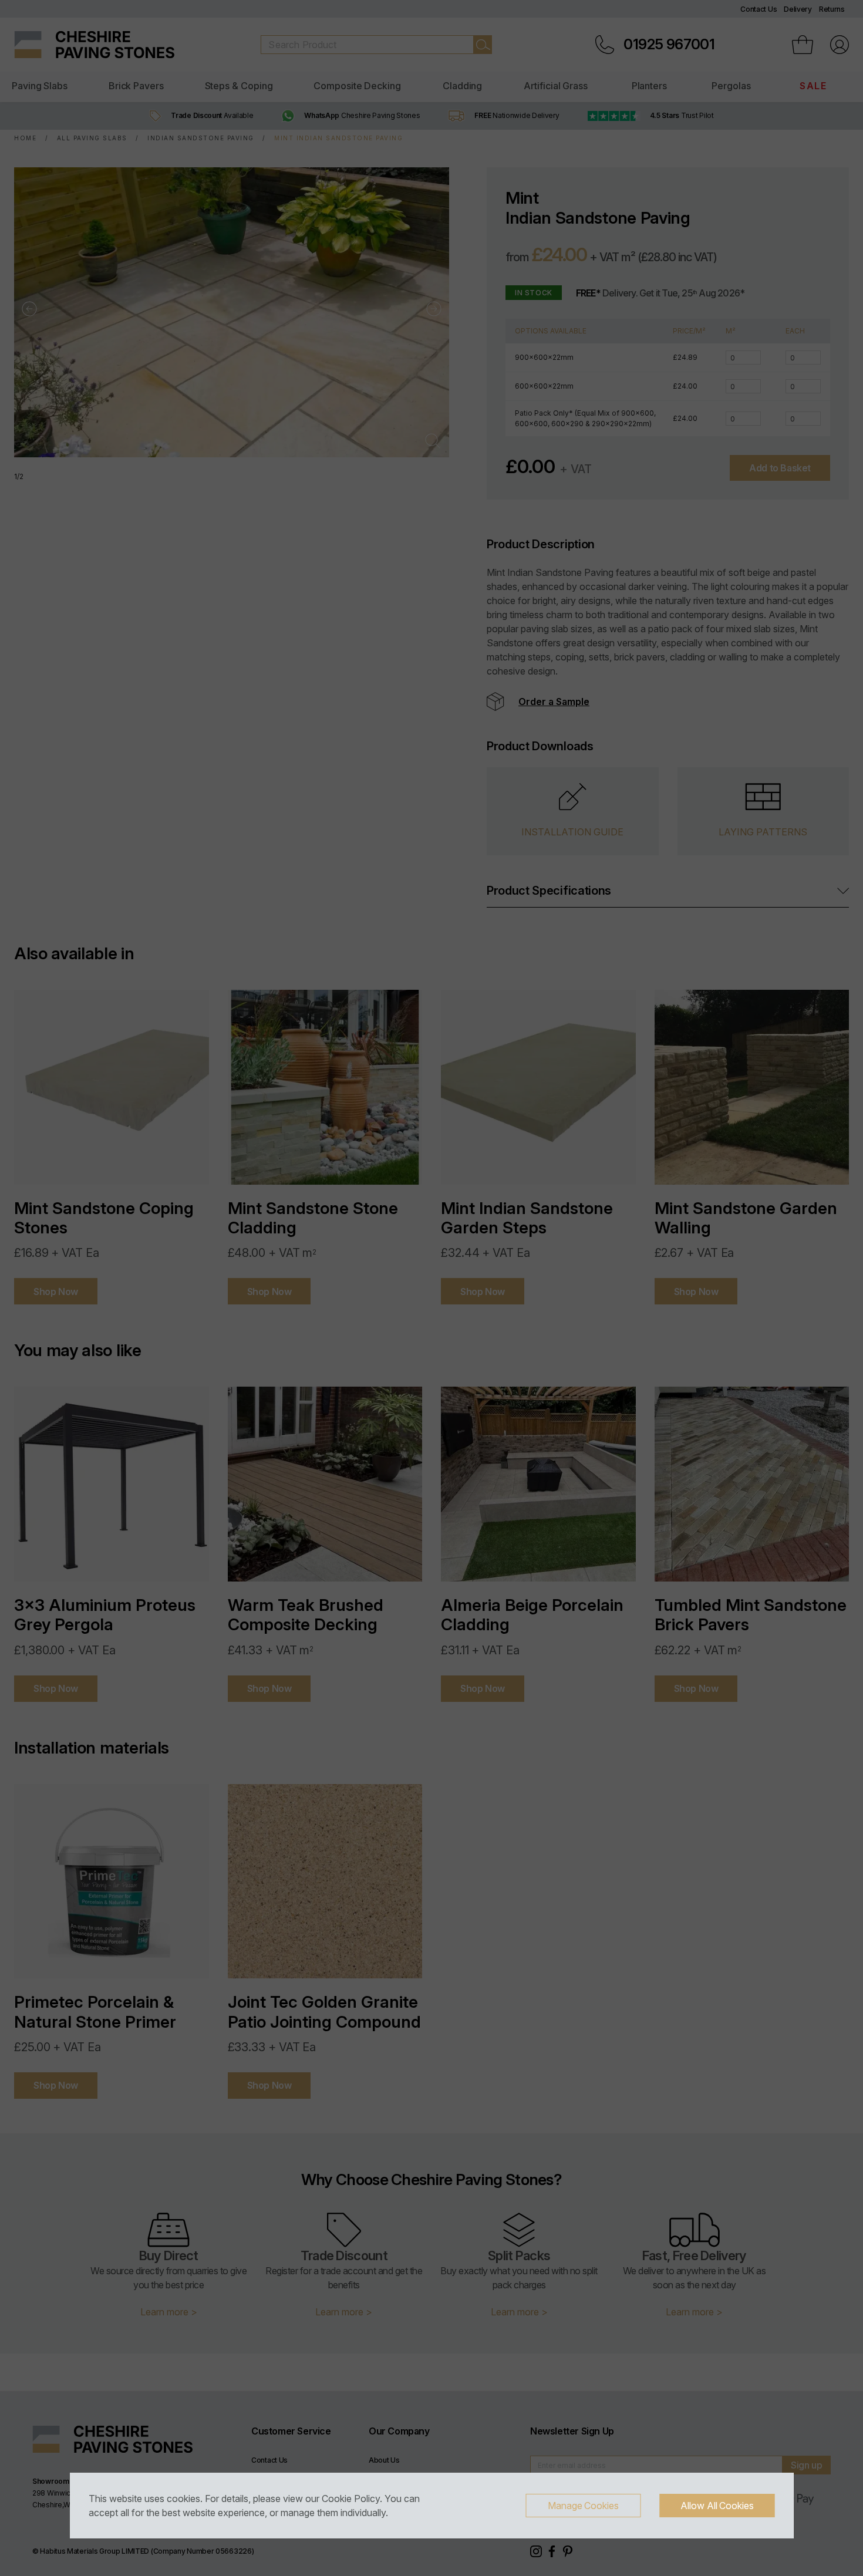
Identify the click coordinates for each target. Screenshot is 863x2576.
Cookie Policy (351, 2499)
